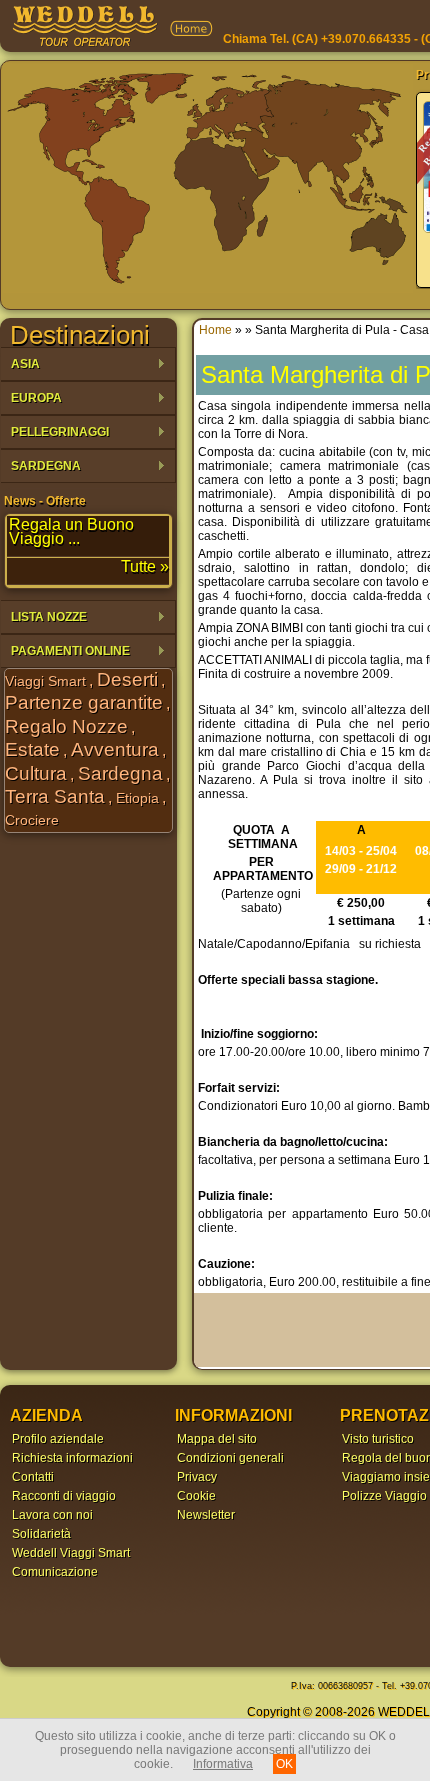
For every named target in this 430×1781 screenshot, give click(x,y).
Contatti (33, 1477)
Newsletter (206, 1515)
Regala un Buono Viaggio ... (71, 531)
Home (215, 330)
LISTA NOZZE (44, 617)
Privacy (197, 1477)
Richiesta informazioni (72, 1458)
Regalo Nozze (66, 726)
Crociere (32, 820)
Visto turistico (378, 1439)
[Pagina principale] (85, 44)
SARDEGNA (41, 466)
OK (284, 1764)
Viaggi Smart (45, 681)
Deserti (127, 679)
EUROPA (31, 398)
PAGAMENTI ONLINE (65, 651)
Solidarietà (41, 1534)
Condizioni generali (230, 1458)
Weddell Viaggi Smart (71, 1553)
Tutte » (145, 566)
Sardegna (120, 773)
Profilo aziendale (58, 1439)
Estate (32, 749)
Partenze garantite (84, 702)
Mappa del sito (217, 1439)
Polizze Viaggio (384, 1496)
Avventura (115, 749)
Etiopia (137, 798)
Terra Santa (55, 796)
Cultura (36, 773)
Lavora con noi (52, 1515)
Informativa (223, 1764)
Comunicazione (55, 1572)
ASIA (20, 364)
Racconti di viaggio (64, 1496)
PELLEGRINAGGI (55, 432)
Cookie (196, 1496)
